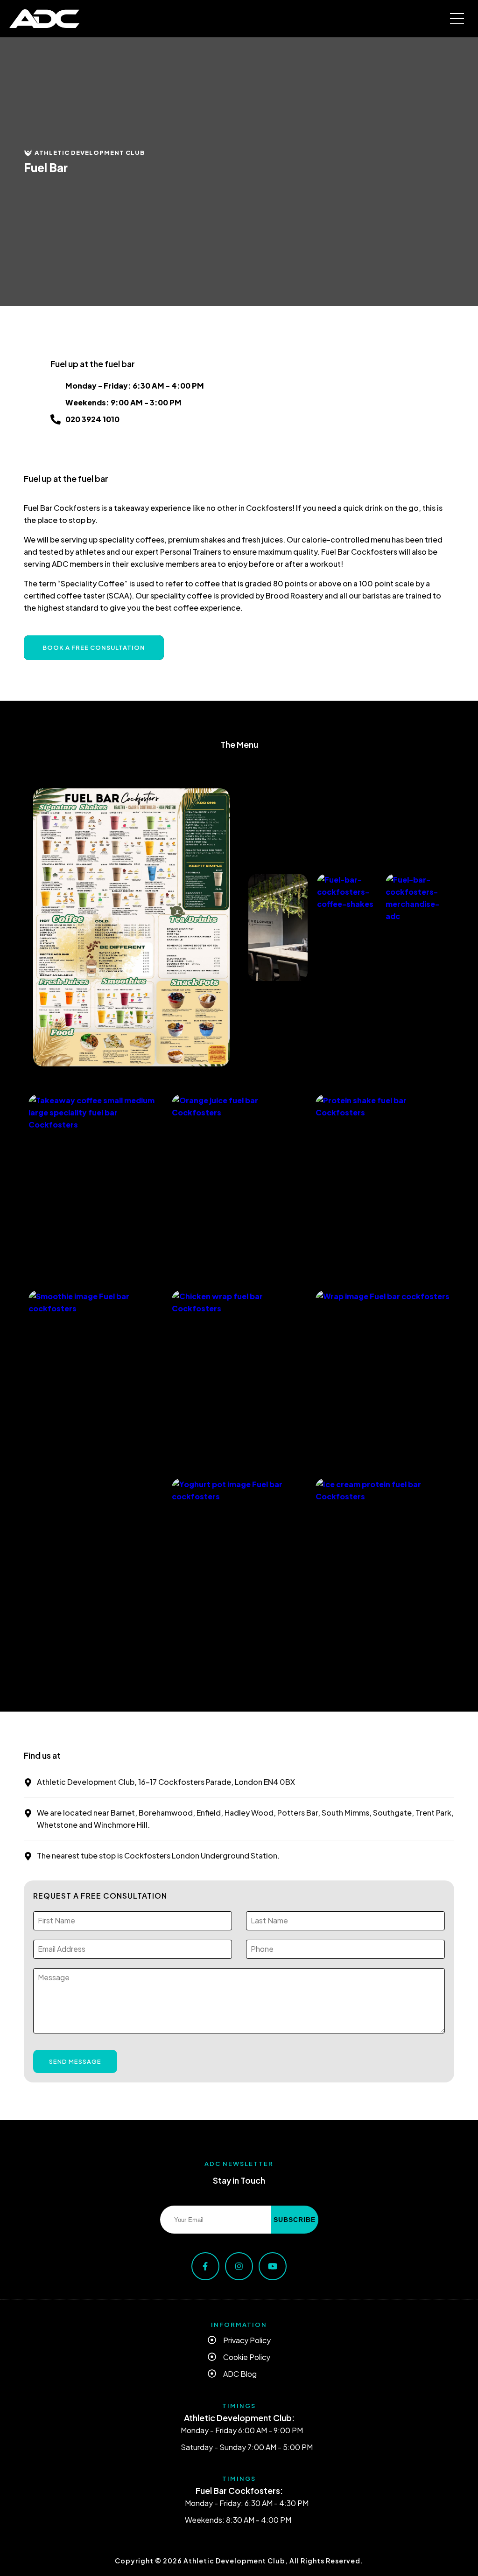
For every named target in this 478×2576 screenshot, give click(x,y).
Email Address (56, 1935)
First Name (49, 1906)
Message (46, 1963)
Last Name (261, 1906)
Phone (257, 1935)
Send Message (75, 2061)
